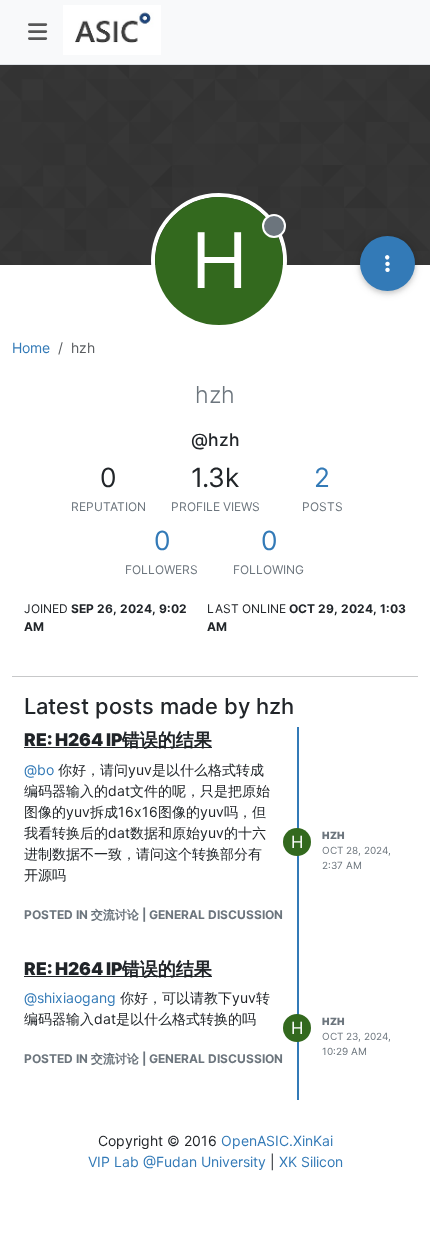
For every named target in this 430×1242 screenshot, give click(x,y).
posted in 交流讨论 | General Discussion (153, 914)
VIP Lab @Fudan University (177, 1161)
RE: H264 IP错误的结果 (118, 739)
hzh (333, 835)
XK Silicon (311, 1161)
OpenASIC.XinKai (277, 1140)
